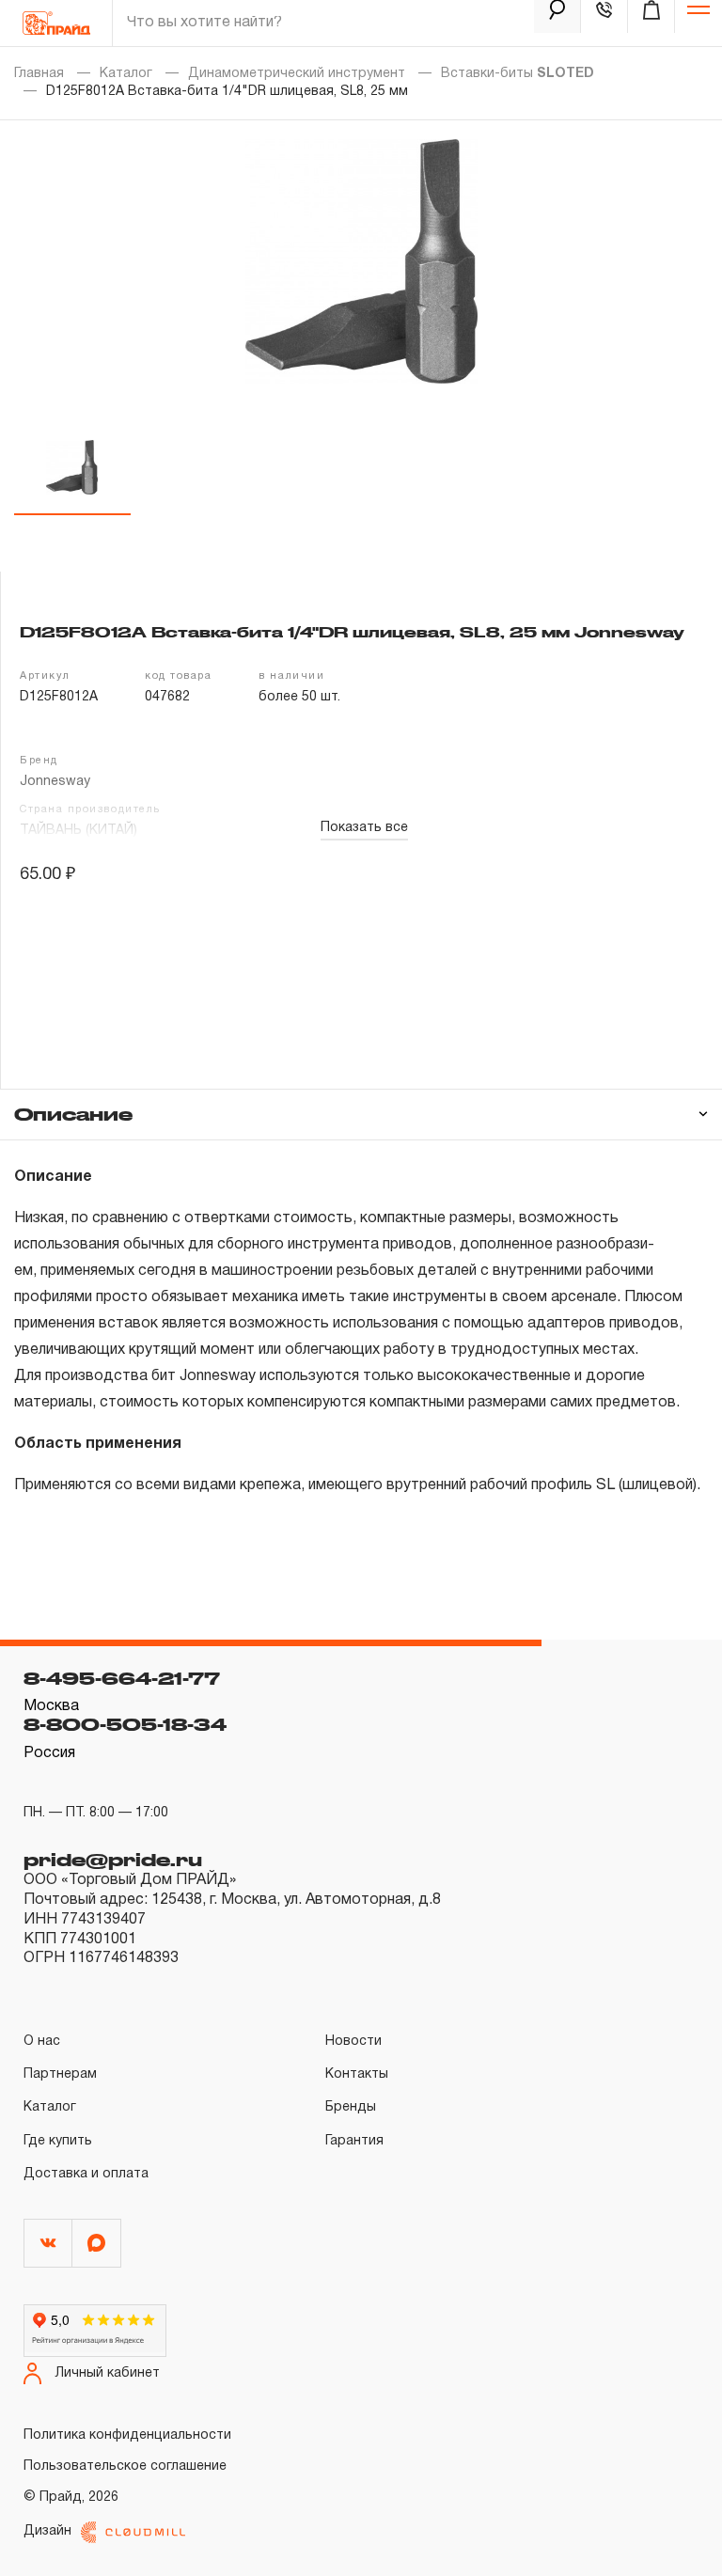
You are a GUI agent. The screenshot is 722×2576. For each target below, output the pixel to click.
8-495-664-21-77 (122, 1678)
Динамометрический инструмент (297, 74)
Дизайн (47, 2531)
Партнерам (60, 2074)
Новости (353, 2042)
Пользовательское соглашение (125, 2466)
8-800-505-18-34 (125, 1724)
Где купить (58, 2141)
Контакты (357, 2074)
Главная (39, 74)
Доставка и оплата (86, 2174)
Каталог (126, 74)
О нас (42, 2042)
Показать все (364, 828)
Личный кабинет (108, 2373)
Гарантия (354, 2141)
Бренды (351, 2107)
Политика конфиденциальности (127, 2435)
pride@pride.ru (113, 1860)
